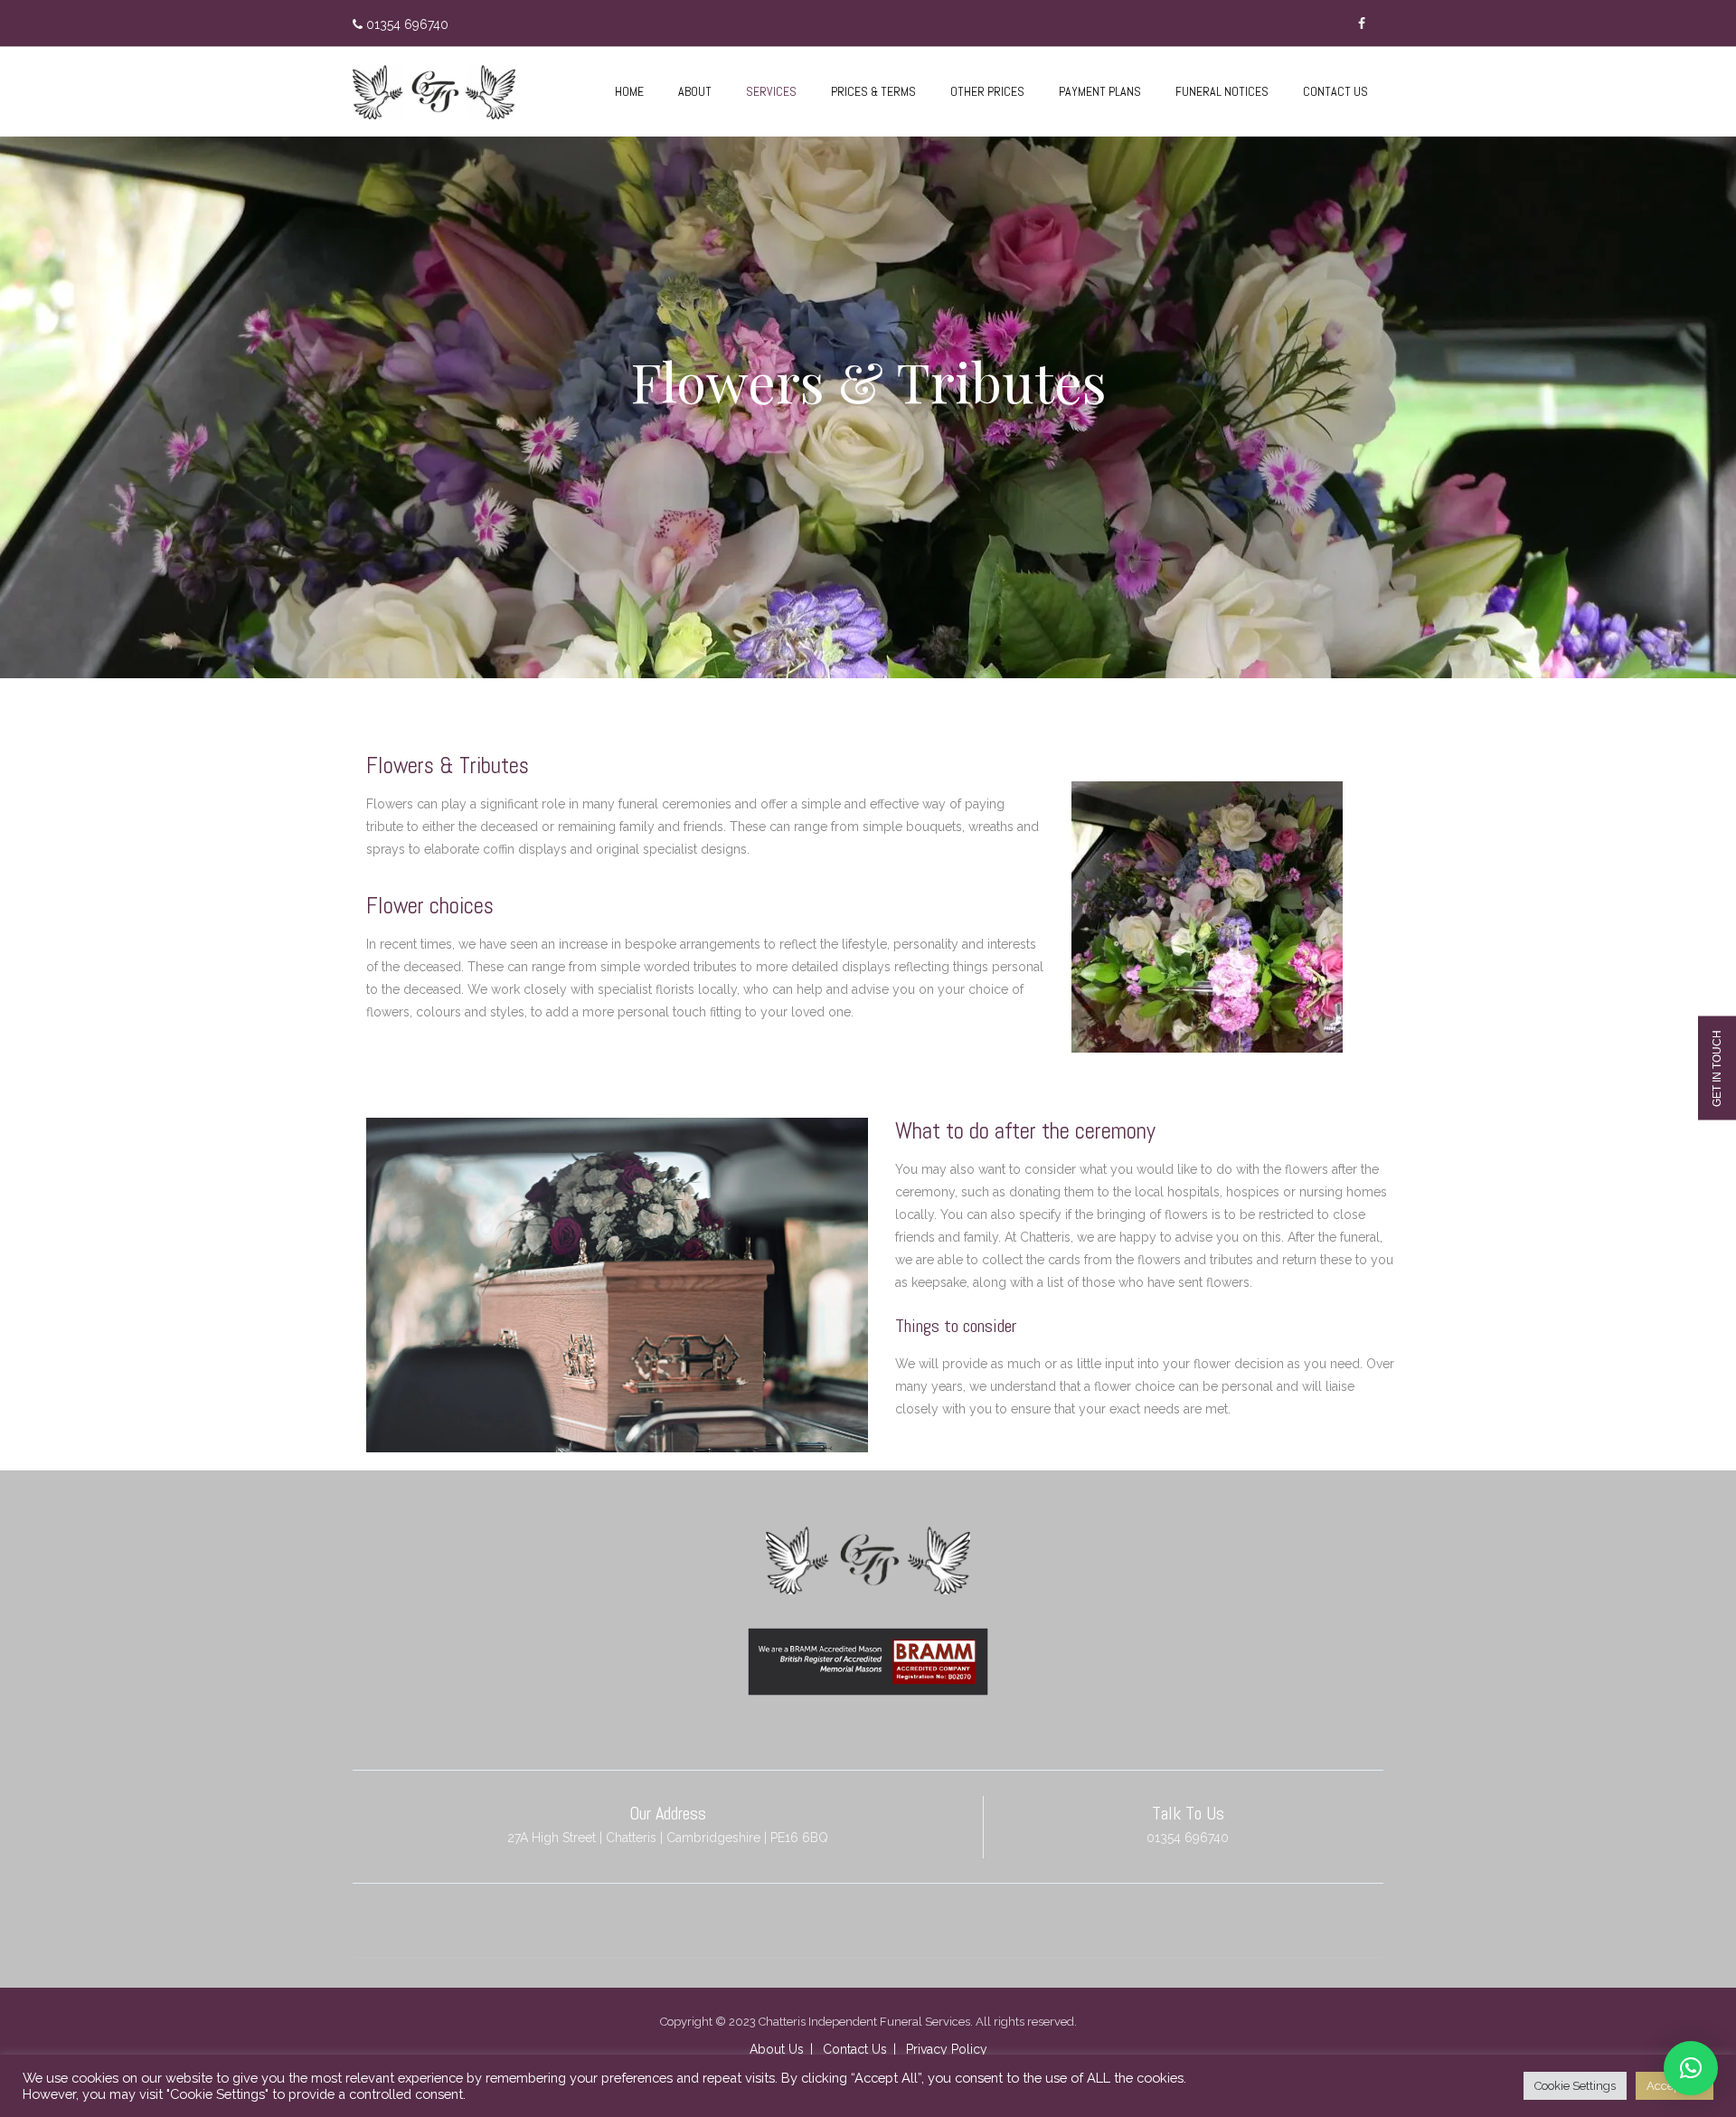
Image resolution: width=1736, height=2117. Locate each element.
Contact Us (1335, 91)
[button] (1691, 2068)
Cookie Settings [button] (1575, 2086)
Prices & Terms (873, 91)
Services (771, 91)
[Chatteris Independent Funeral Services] (434, 92)
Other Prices (987, 91)
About (695, 91)
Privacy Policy (947, 2049)
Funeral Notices (1222, 91)
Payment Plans (1100, 91)
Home (629, 91)
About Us (777, 2049)
